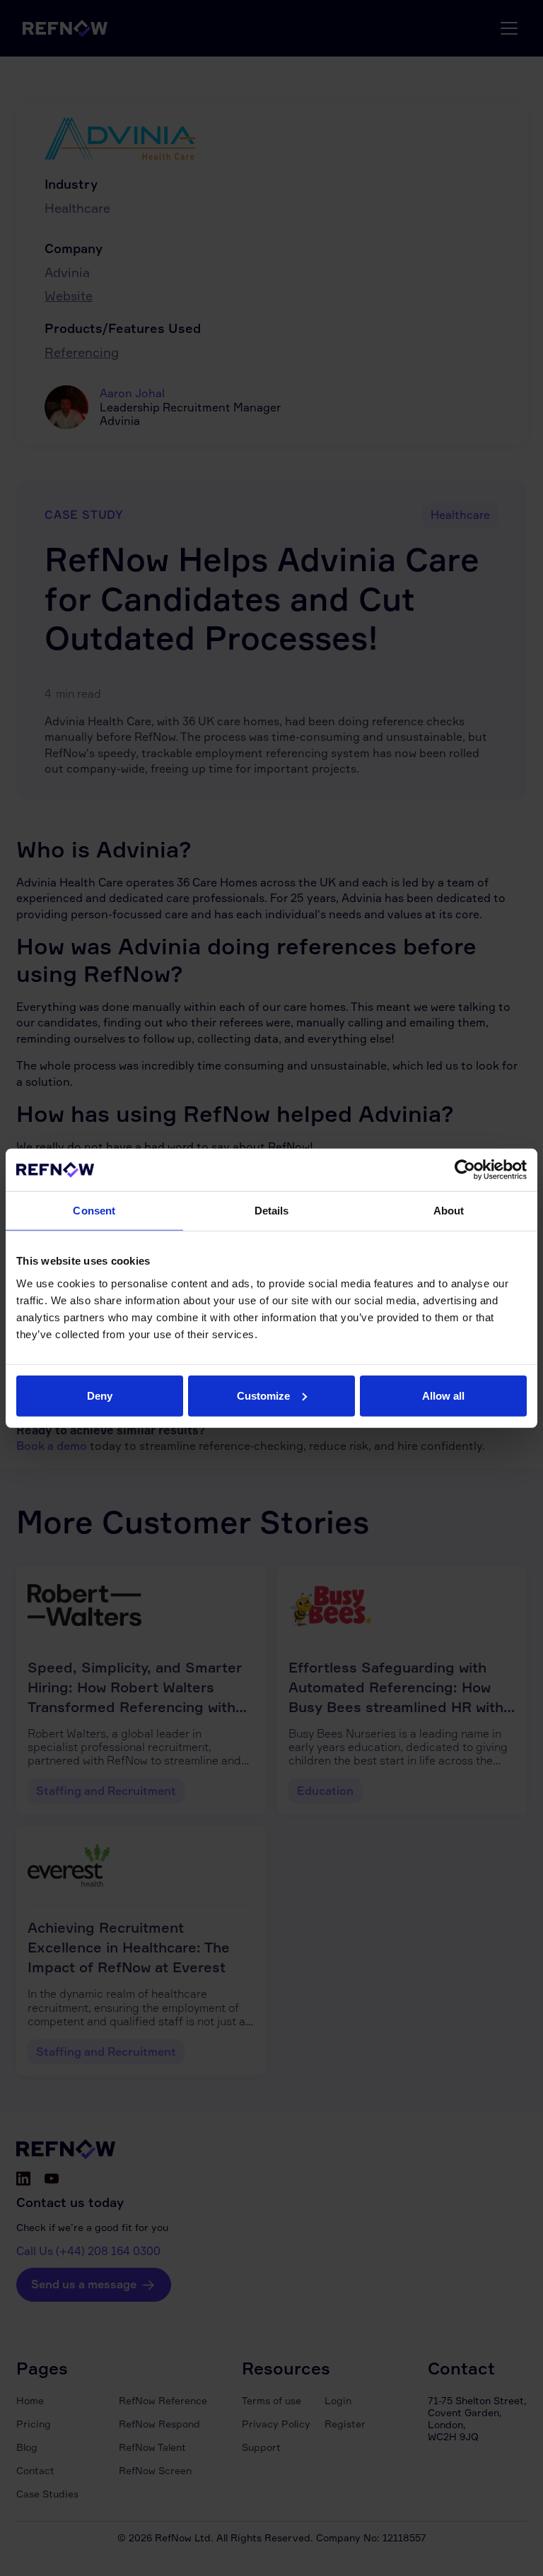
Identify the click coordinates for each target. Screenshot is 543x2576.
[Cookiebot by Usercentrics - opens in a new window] (465, 1170)
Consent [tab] (94, 1211)
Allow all (443, 1395)
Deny (100, 1395)
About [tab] (449, 1211)
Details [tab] (272, 1211)
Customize (263, 1395)
